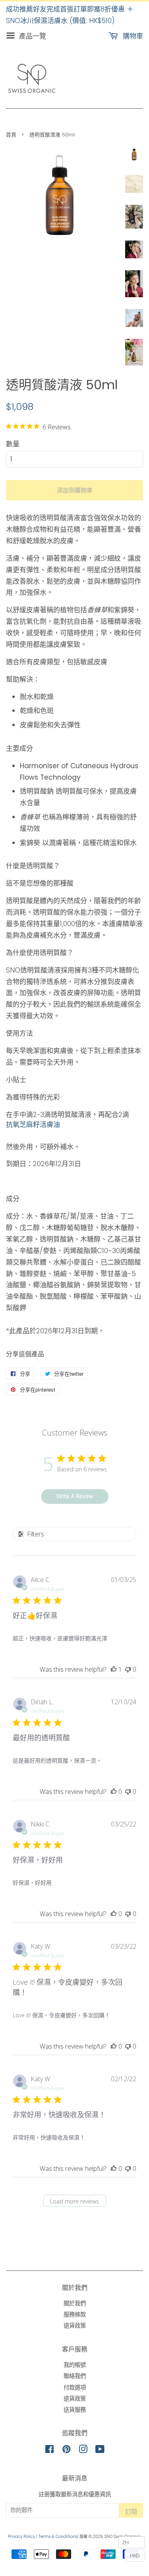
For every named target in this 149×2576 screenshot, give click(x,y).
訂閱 (131, 2512)
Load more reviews (74, 2201)
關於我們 (75, 2303)
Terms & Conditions (58, 2537)
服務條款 (75, 2315)
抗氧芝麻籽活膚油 (33, 1125)
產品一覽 (32, 36)
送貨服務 (75, 2410)
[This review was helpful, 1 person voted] (114, 1669)
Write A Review (75, 1496)
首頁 (11, 135)
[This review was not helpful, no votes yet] (128, 1669)
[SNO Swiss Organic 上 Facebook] (49, 2451)
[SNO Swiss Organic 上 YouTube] (100, 2451)
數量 (13, 444)
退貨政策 (75, 2326)
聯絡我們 (75, 2376)
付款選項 (75, 2388)
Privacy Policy (21, 2537)
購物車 (132, 36)
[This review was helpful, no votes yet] (114, 1792)
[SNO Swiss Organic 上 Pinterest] (66, 2451)
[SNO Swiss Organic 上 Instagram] (83, 2451)
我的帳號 (75, 2365)
